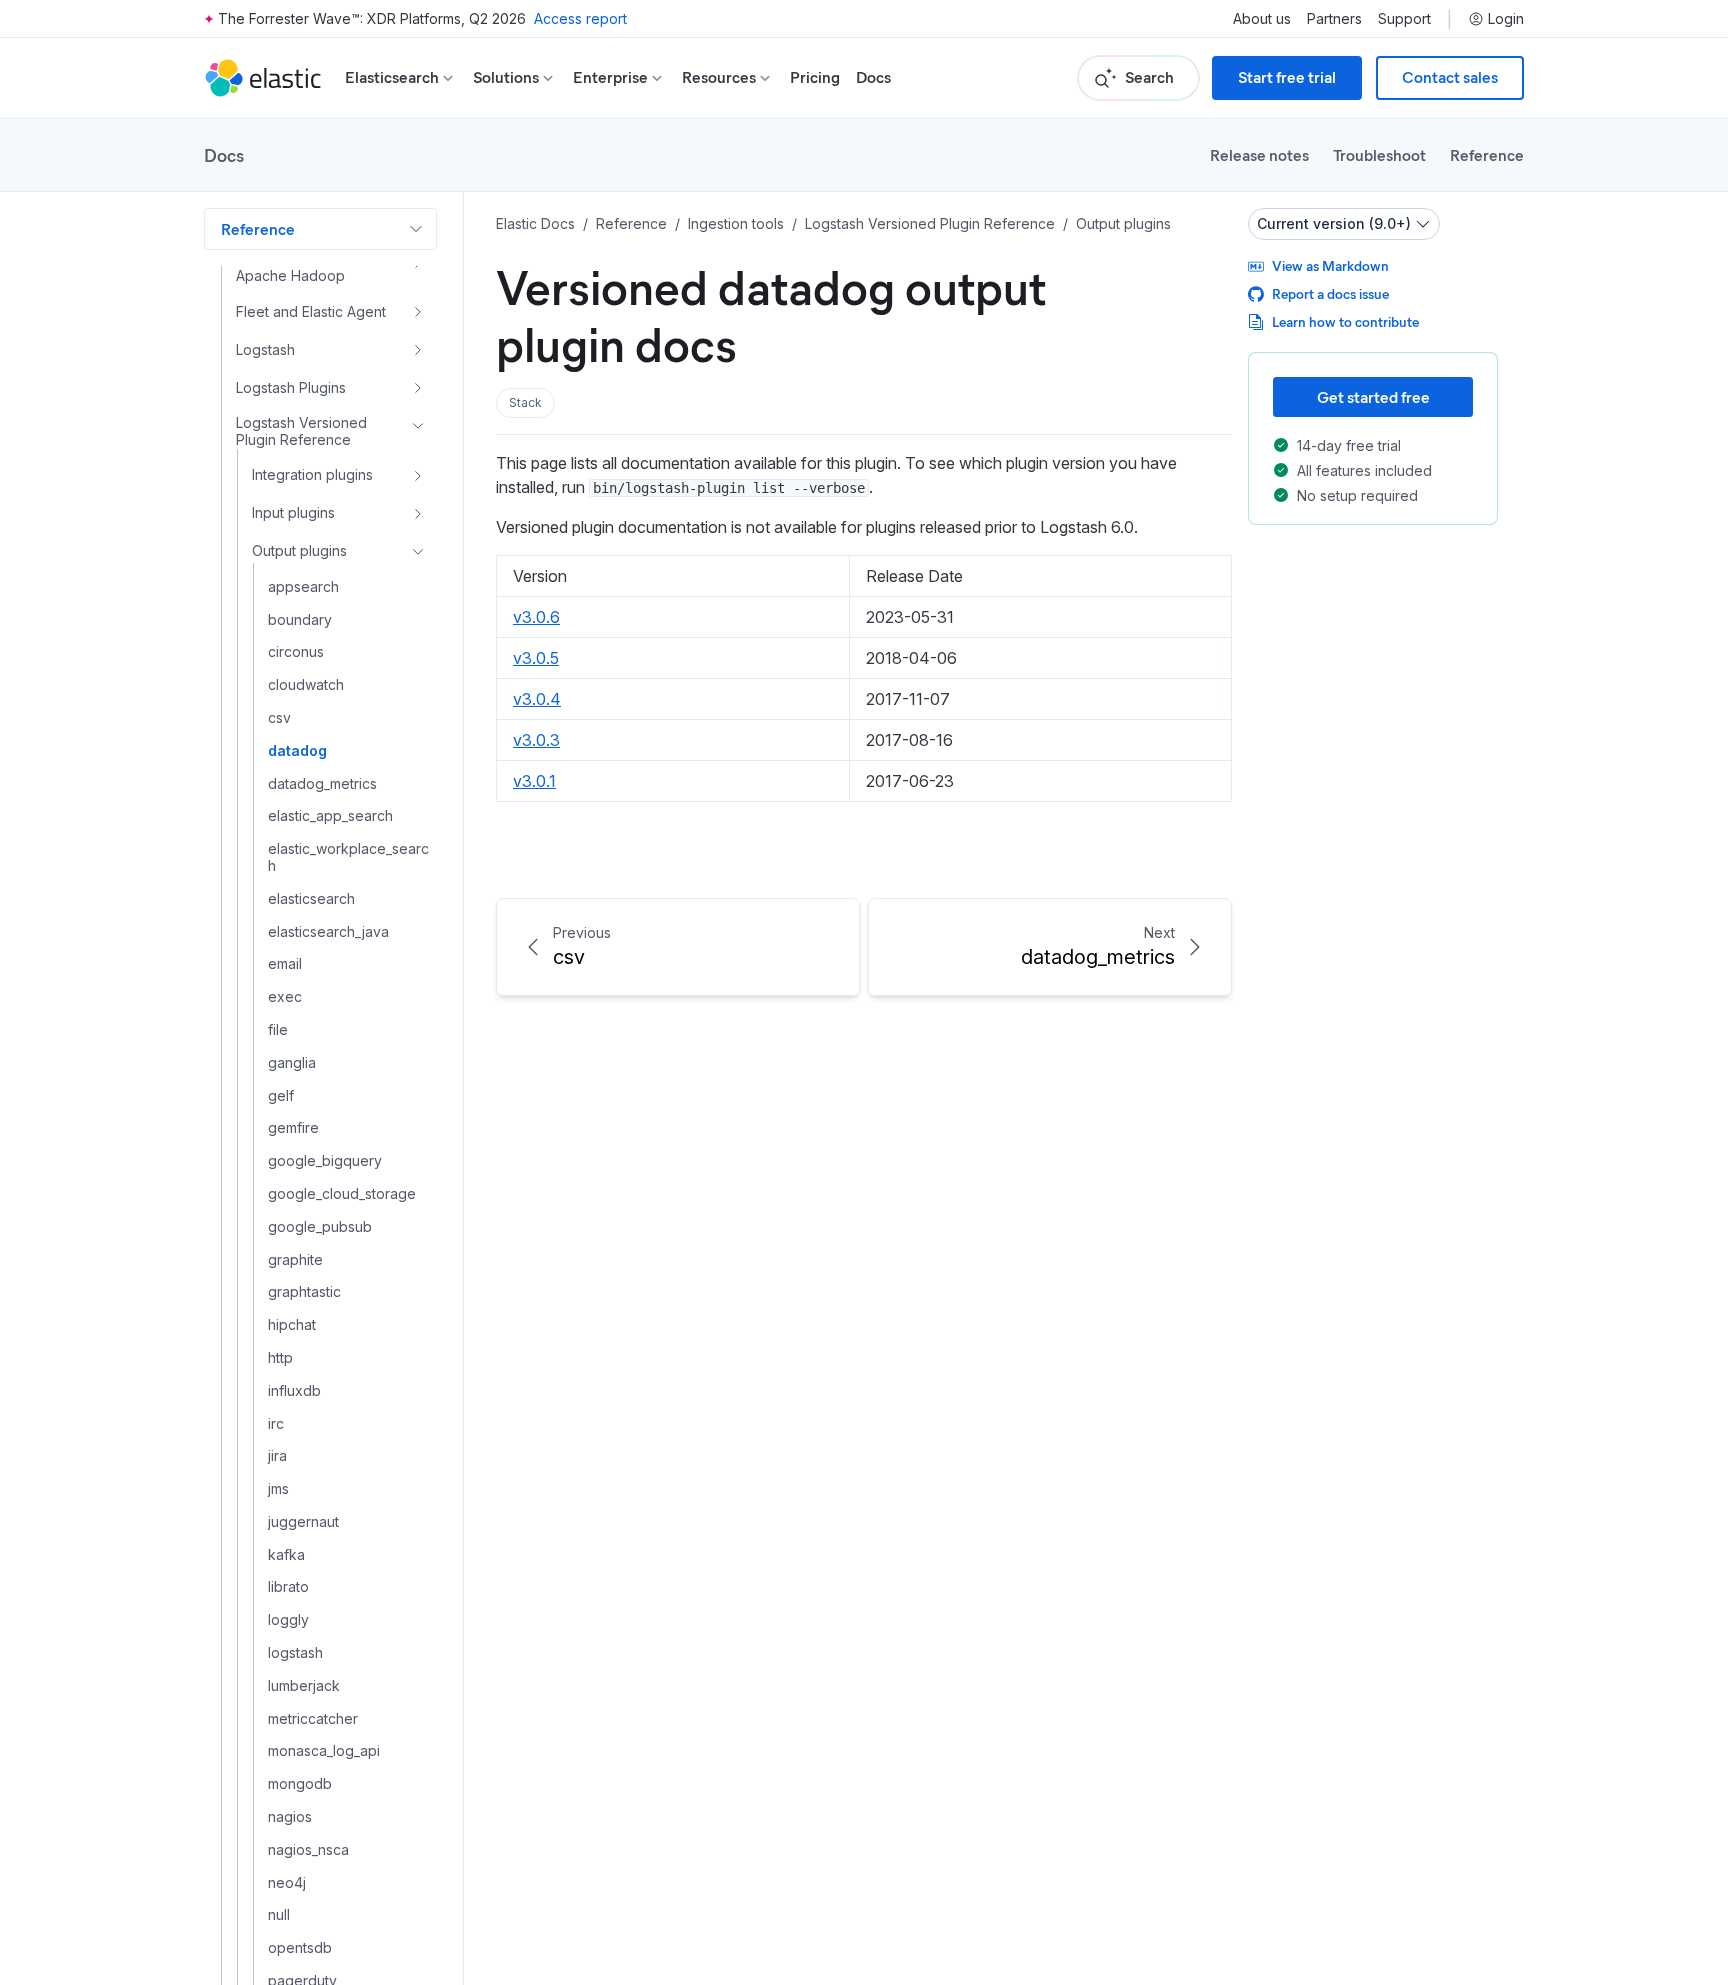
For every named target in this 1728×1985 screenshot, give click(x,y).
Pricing (815, 77)
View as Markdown (1330, 265)
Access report (580, 18)
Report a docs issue (1330, 293)
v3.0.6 (536, 617)
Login (1506, 19)
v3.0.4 (537, 699)
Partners (1334, 19)
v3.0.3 (536, 740)
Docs (873, 77)
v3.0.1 (534, 781)
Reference (1487, 154)
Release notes (1259, 154)
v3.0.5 (536, 658)
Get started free (1373, 396)
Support (1404, 19)
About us (1262, 19)
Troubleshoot (1379, 154)
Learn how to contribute (1345, 321)
